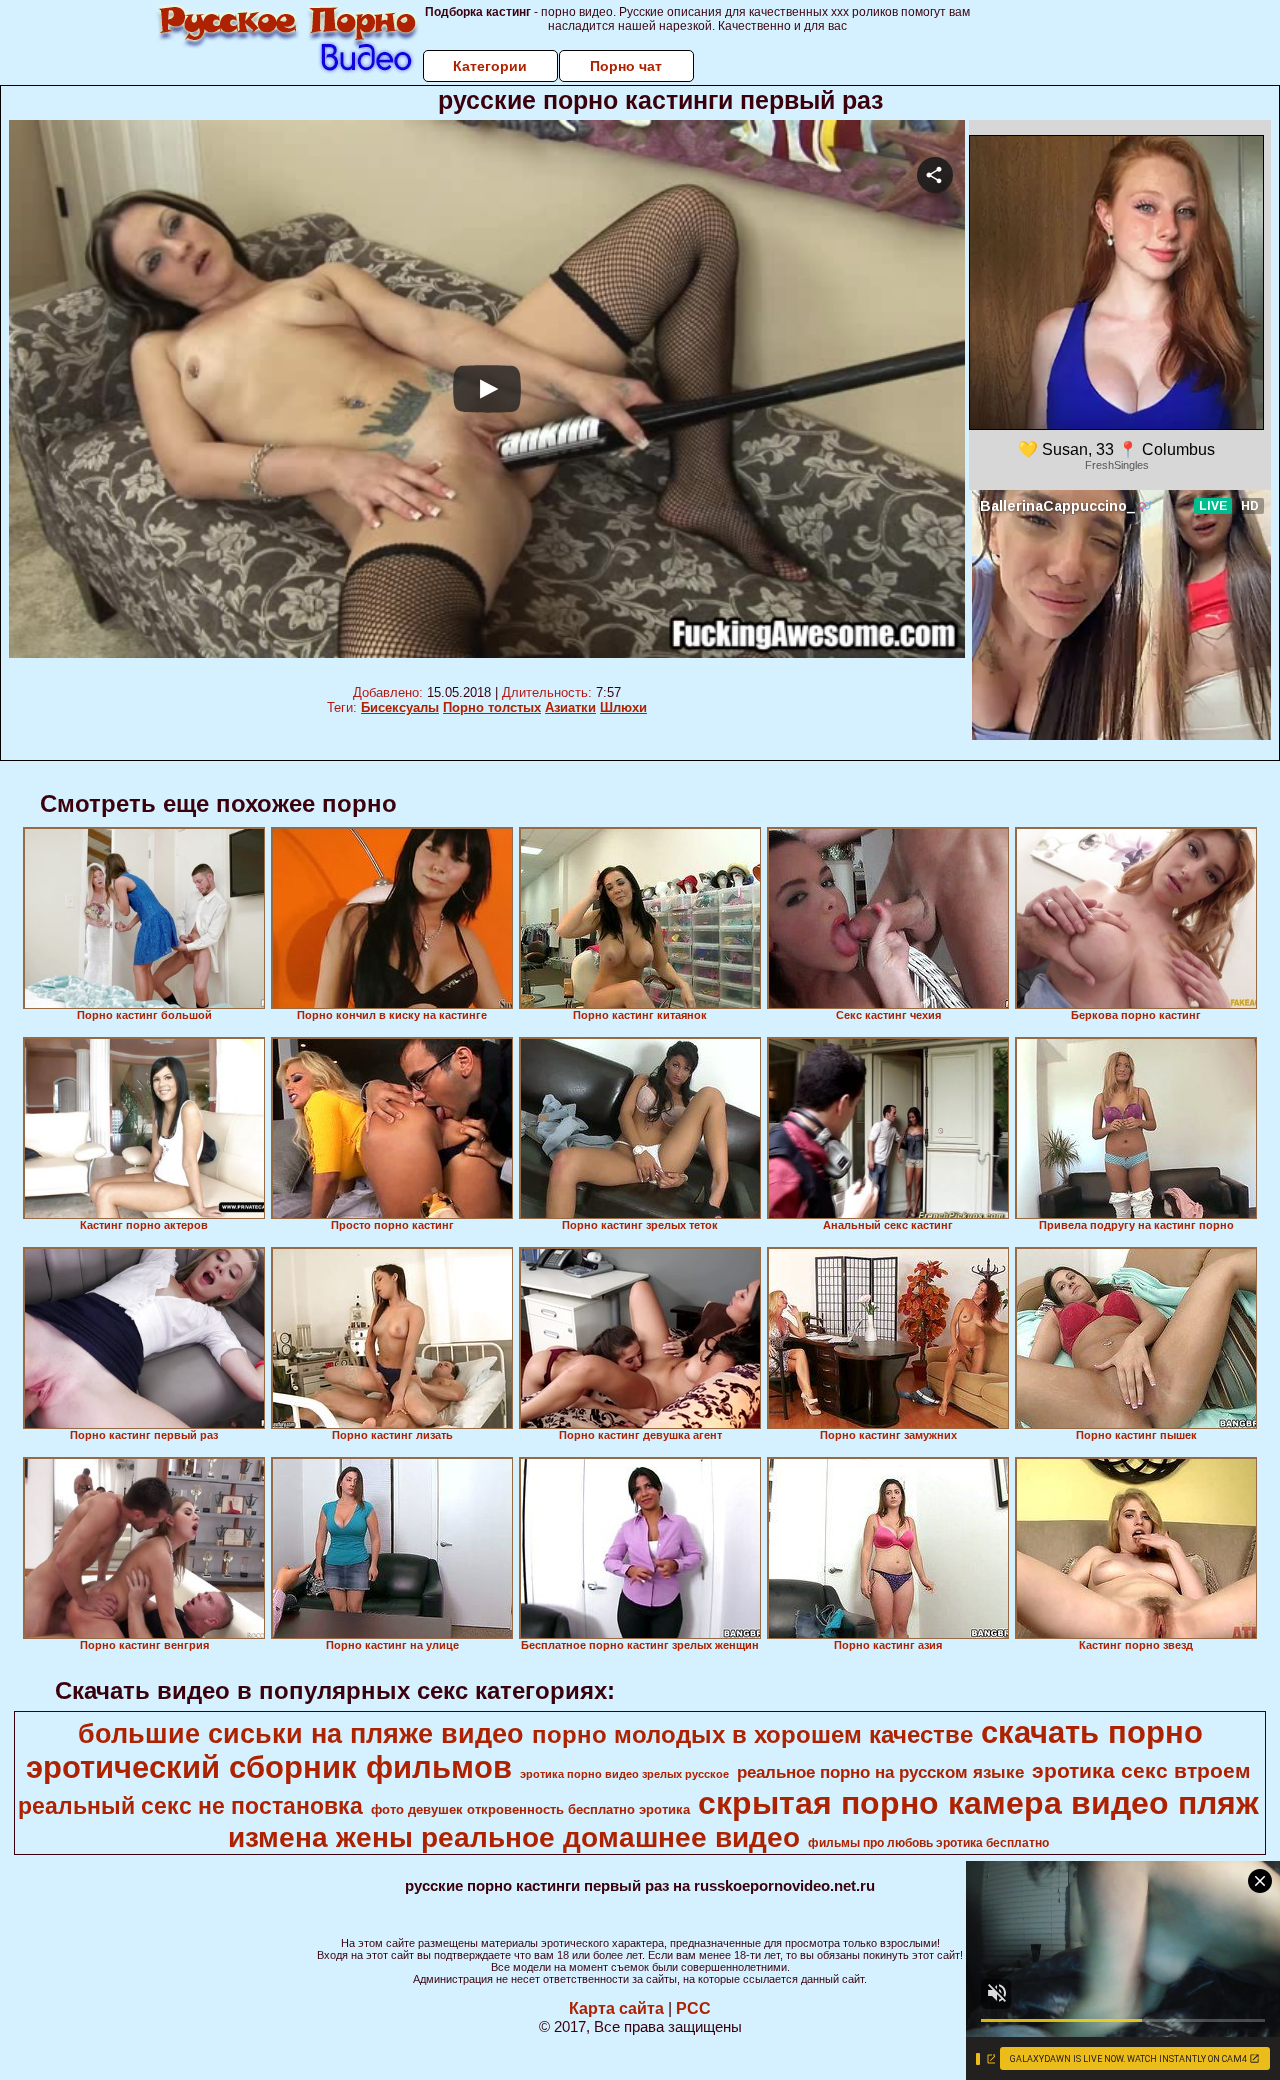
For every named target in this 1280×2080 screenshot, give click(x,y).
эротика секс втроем (1141, 1771)
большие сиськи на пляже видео (301, 1734)
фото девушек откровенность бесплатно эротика (530, 1809)
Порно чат (626, 66)
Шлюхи (623, 707)
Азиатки (570, 707)
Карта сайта (616, 2008)
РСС (693, 2008)
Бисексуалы (400, 707)
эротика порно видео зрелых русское (624, 1774)
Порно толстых (492, 707)
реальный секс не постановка (190, 1806)
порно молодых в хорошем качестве (752, 1734)
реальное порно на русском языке (880, 1772)
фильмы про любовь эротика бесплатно (928, 1843)
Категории (490, 66)
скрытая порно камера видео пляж (978, 1803)
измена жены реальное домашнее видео (514, 1837)
